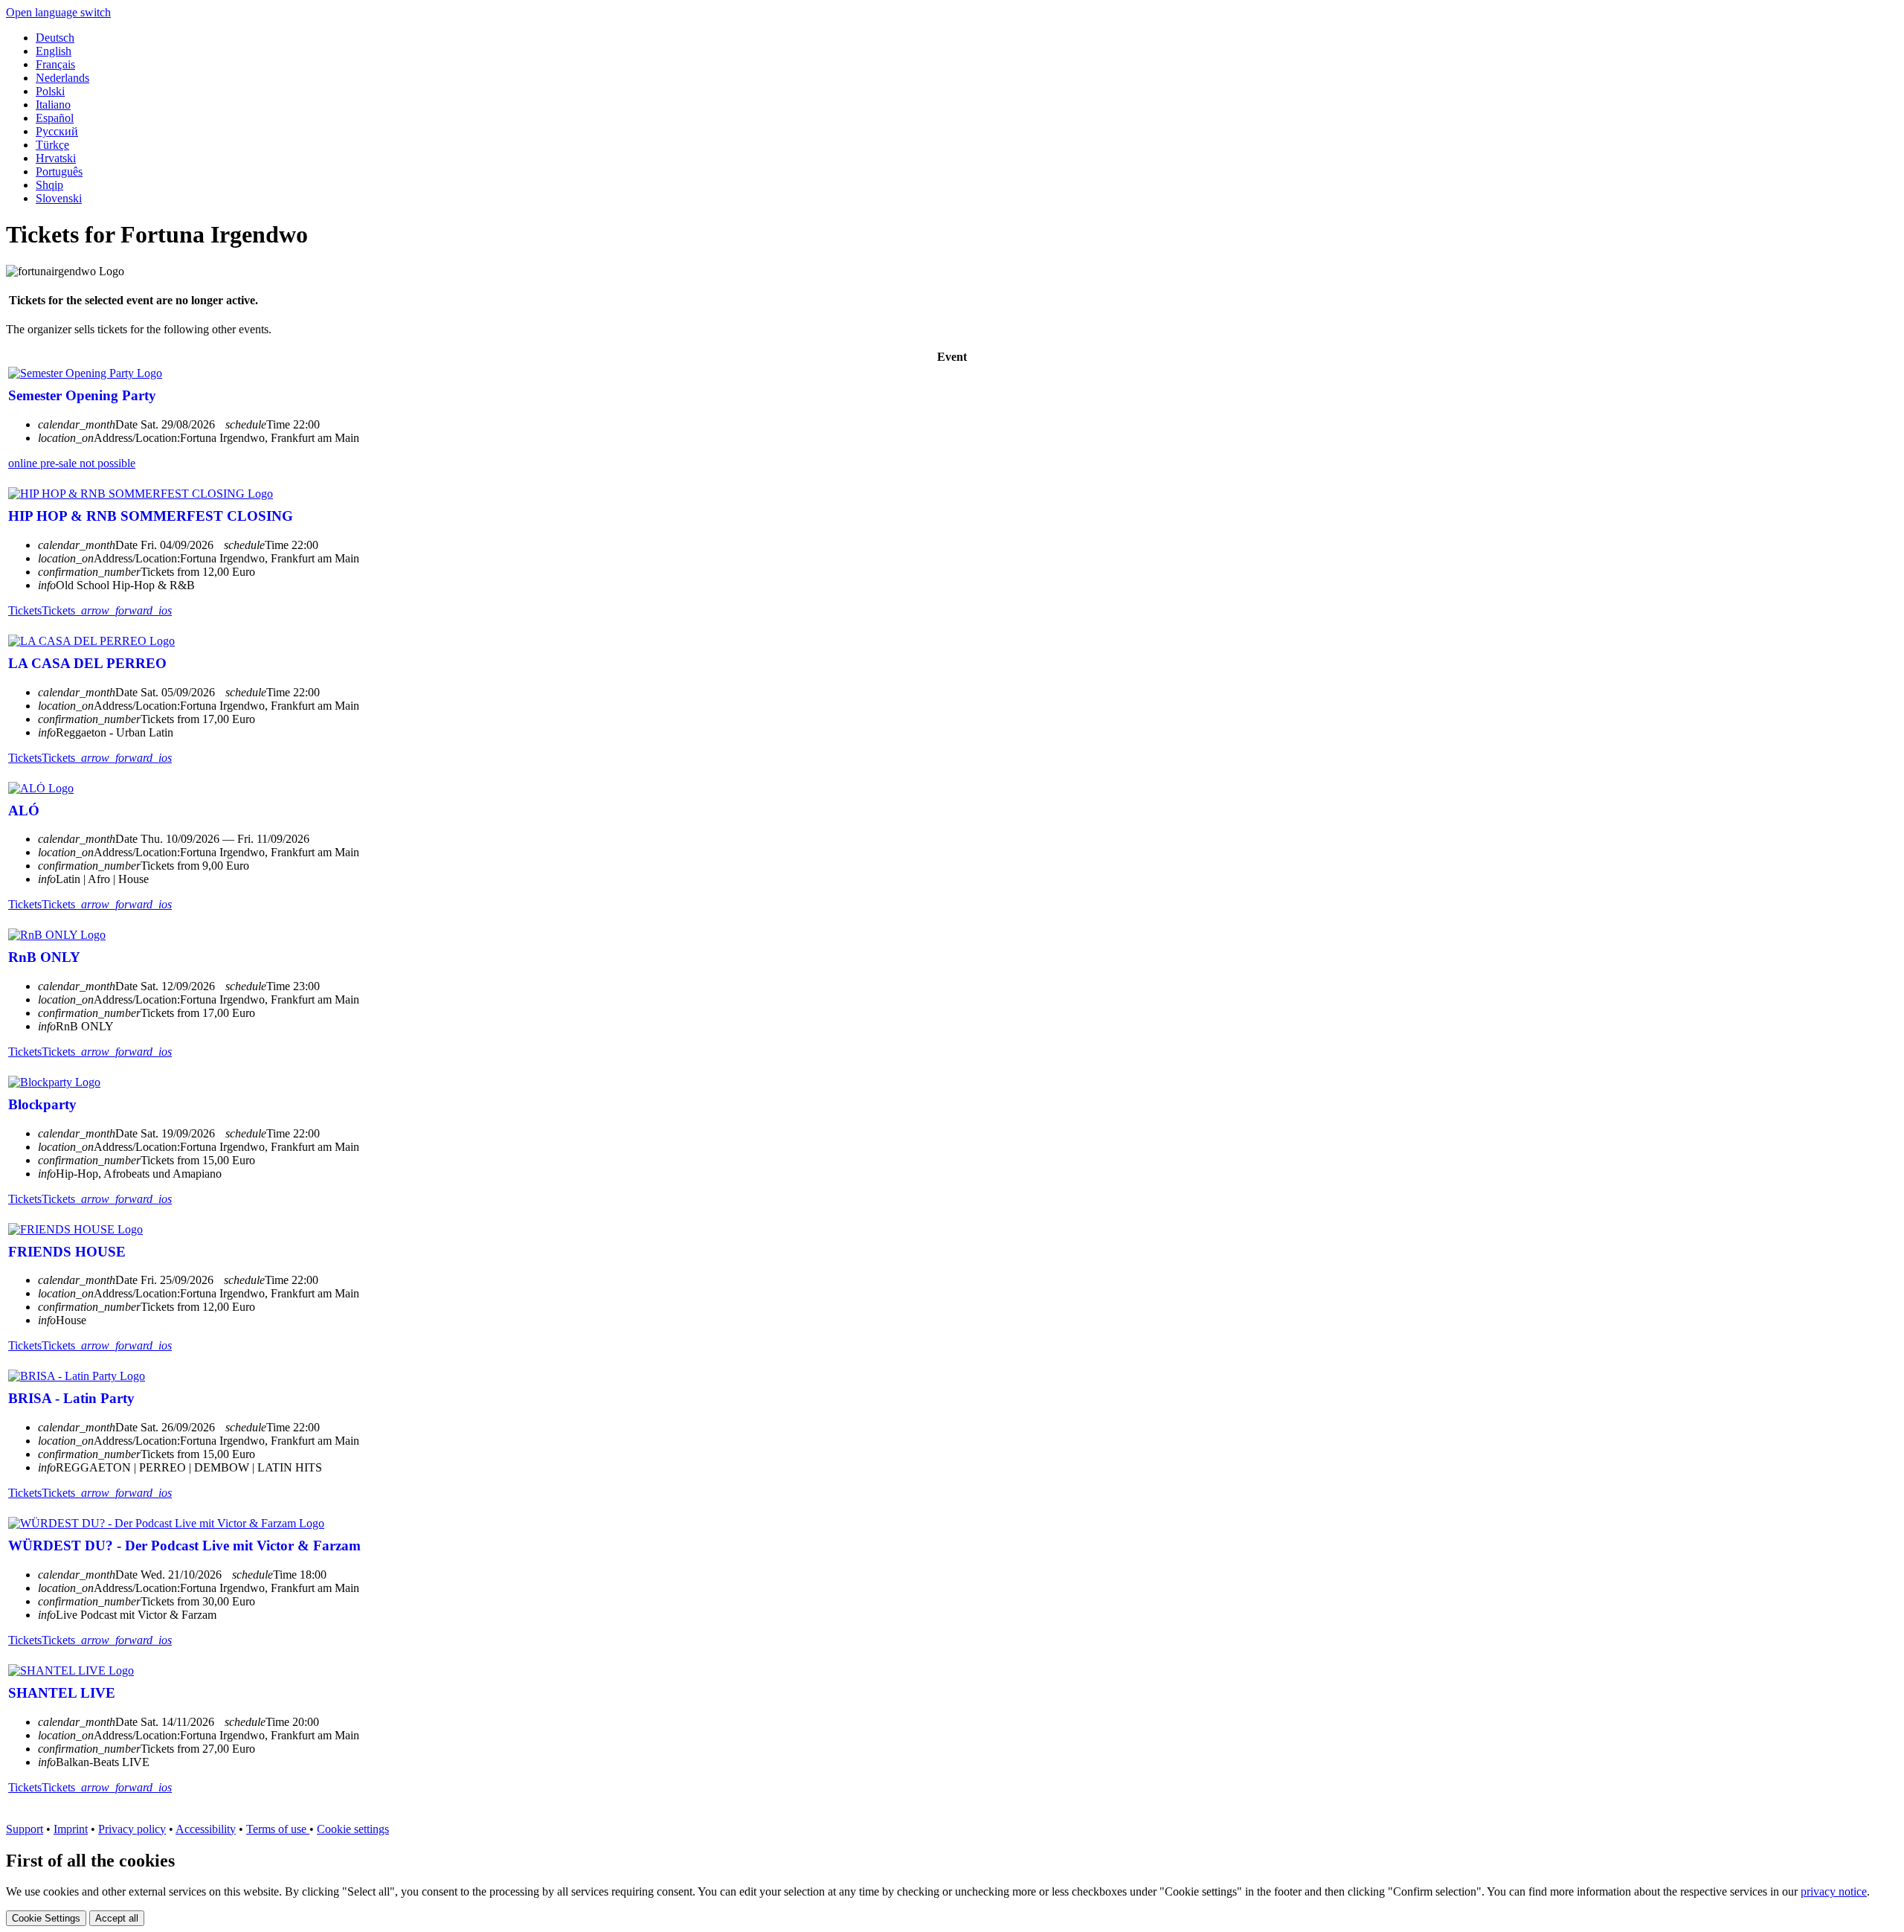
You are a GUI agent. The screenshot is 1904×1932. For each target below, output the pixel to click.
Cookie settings (353, 1829)
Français (55, 64)
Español (55, 118)
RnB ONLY (44, 957)
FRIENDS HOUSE (67, 1252)
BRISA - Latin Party (71, 1398)
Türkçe (52, 145)
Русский (57, 131)
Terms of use (278, 1829)
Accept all (117, 1918)
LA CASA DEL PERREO (87, 663)
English (54, 51)
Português (59, 171)
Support (25, 1829)
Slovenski (59, 198)
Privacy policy (132, 1829)
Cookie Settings (46, 1918)
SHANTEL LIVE (62, 1693)
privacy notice (1834, 1891)
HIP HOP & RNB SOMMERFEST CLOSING (151, 516)
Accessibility (206, 1829)
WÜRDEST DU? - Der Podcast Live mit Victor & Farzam (184, 1546)
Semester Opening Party (82, 395)
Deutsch (55, 38)
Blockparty (42, 1104)
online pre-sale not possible (72, 463)
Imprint (71, 1829)
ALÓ (24, 811)
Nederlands (62, 78)
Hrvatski (56, 158)
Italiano (53, 105)
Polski (50, 91)
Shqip (49, 185)
